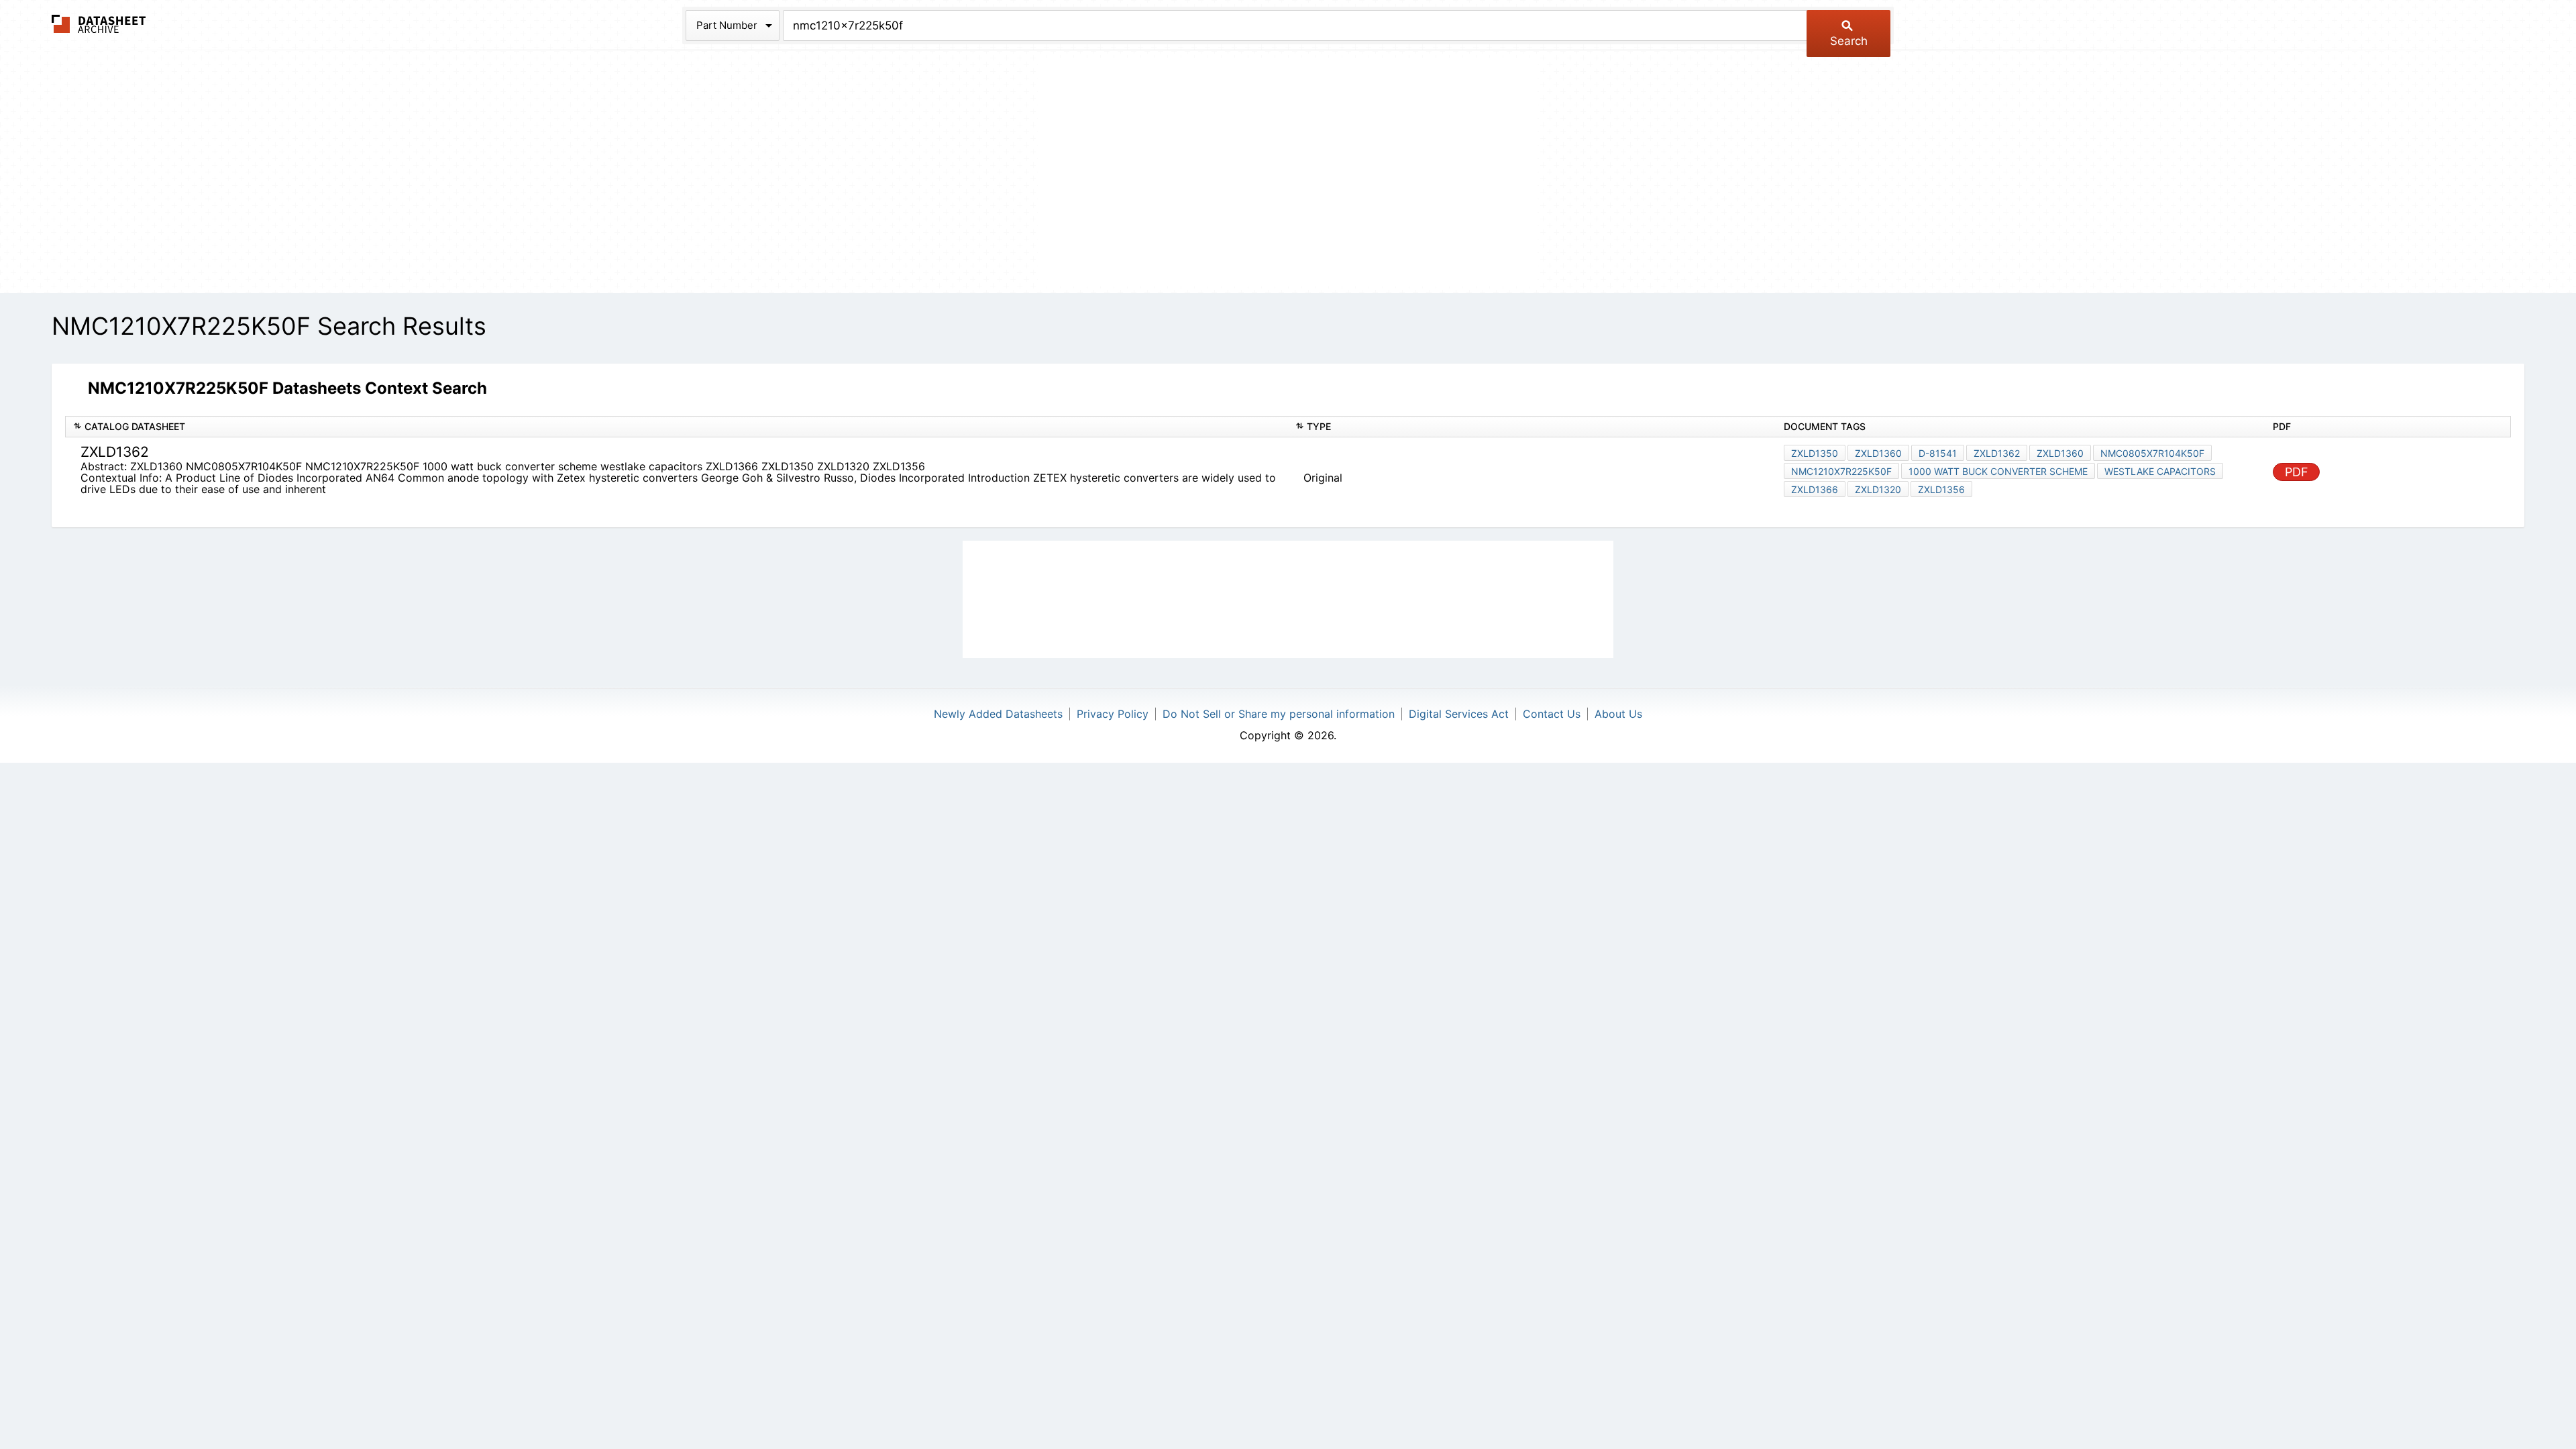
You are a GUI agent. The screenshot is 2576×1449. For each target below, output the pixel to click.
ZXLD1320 (1878, 489)
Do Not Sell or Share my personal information (1279, 714)
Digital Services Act (1459, 714)
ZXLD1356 (1941, 489)
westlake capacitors (2160, 471)
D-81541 (1938, 453)
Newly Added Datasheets (998, 714)
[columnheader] (677, 427)
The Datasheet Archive (99, 24)
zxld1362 (1997, 453)
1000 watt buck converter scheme (1998, 471)
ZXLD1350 (1815, 453)
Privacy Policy (1113, 714)
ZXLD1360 (1878, 453)
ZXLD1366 (1815, 489)
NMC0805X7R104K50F (2152, 453)
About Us (1618, 714)
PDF (2297, 472)
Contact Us (1552, 714)
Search (1849, 41)
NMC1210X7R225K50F (1841, 471)
